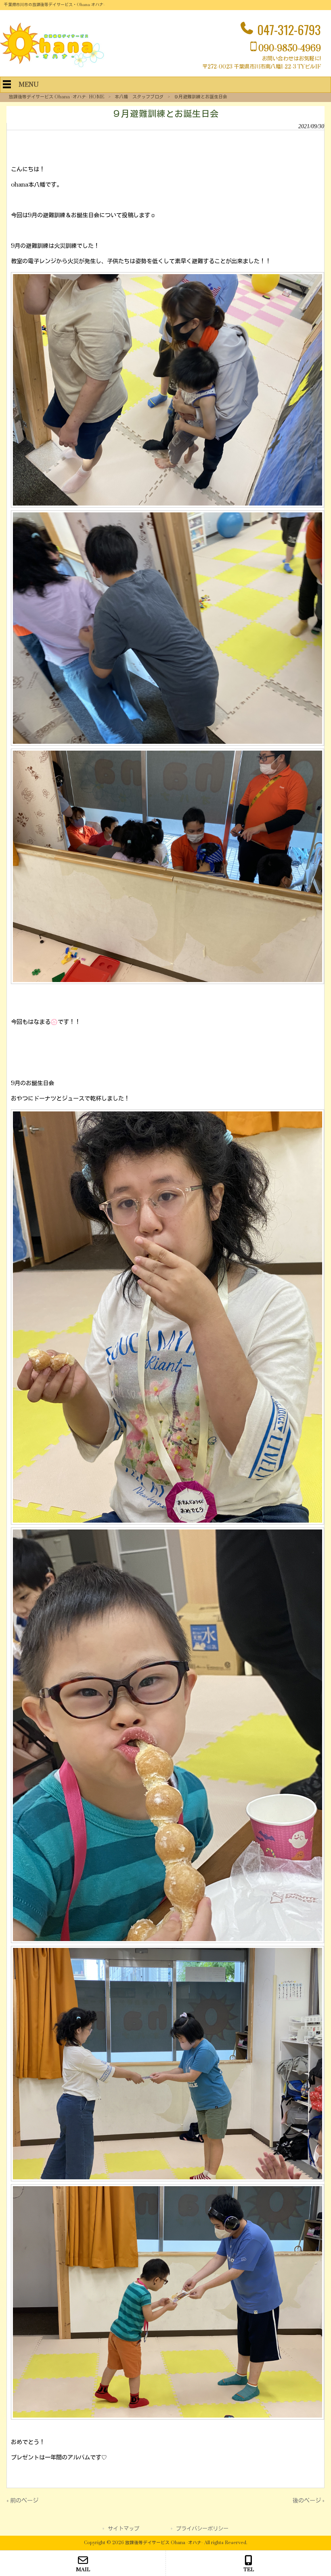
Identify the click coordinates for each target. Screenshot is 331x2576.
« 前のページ (22, 2501)
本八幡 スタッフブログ (139, 97)
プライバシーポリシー (202, 2529)
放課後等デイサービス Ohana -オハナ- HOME (57, 97)
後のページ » (309, 2501)
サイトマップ (124, 2529)
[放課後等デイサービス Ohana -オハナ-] (52, 66)
